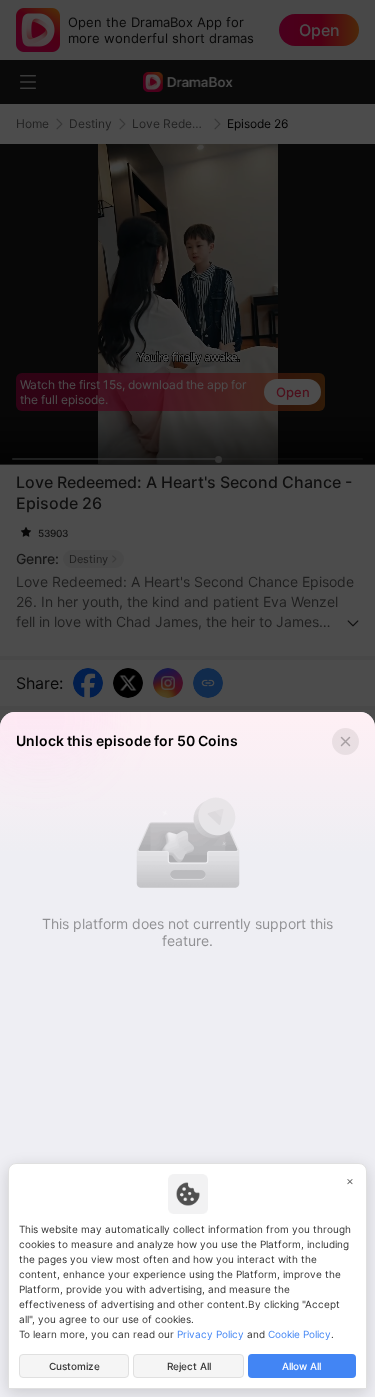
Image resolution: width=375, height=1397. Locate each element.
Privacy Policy (210, 1334)
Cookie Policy (299, 1334)
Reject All (189, 1366)
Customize (74, 1366)
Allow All (301, 1366)
